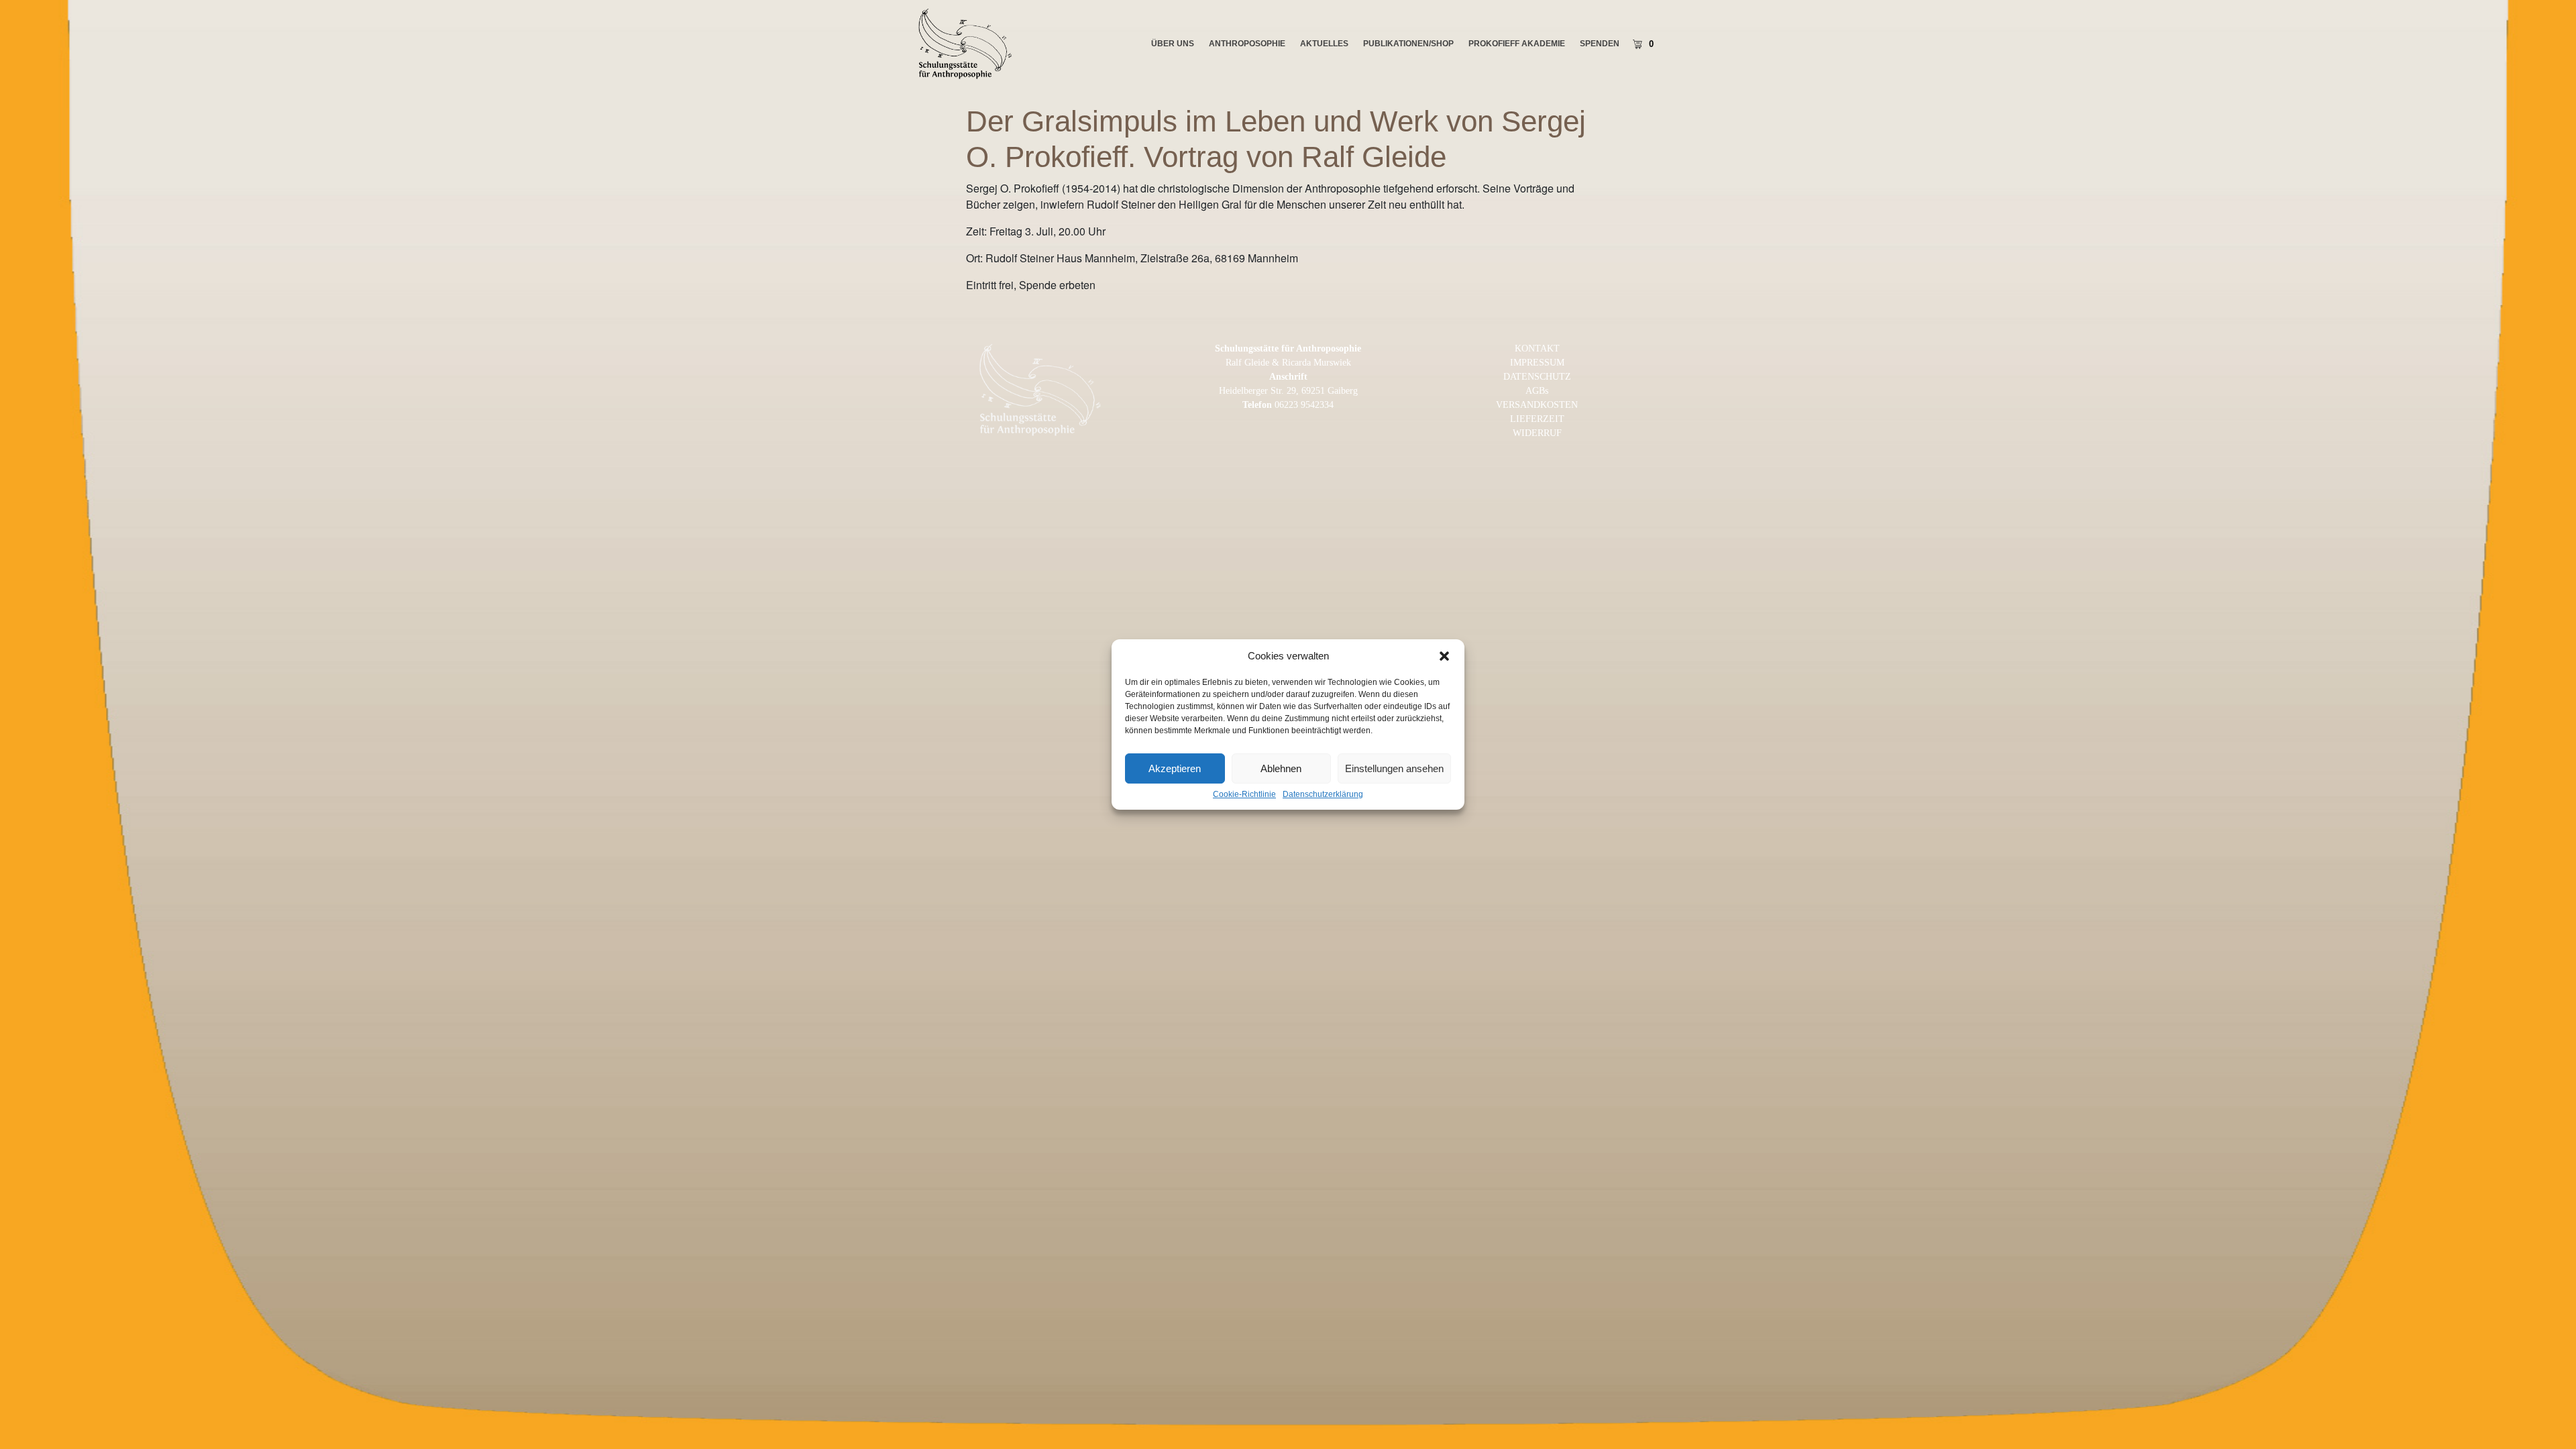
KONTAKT (1537, 348)
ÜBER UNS (1173, 44)
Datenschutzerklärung (1323, 795)
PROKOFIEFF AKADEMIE (1517, 44)
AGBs (1537, 391)
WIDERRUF (1537, 433)
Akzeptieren (1175, 768)
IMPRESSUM (1537, 363)
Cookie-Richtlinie (1244, 795)
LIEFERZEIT (1537, 419)
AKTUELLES (1324, 44)
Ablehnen (1281, 768)
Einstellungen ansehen (1394, 768)
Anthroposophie (1247, 44)
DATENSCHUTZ (1537, 377)
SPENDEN (1600, 44)
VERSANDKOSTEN (1537, 405)
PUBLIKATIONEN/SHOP (1408, 44)
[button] (1444, 656)
